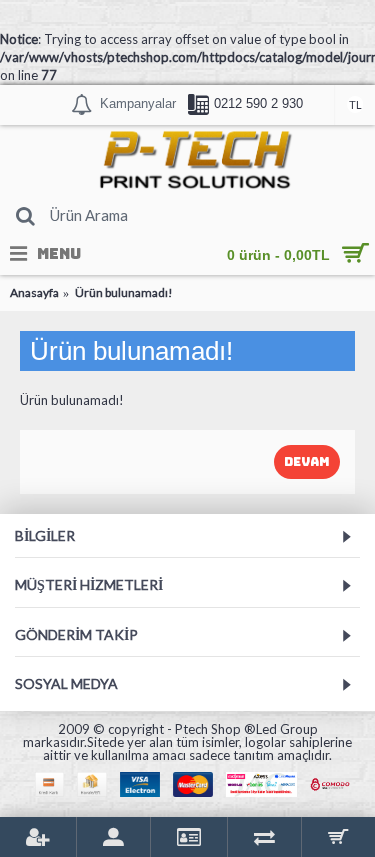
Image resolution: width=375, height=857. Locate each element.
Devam (307, 462)
